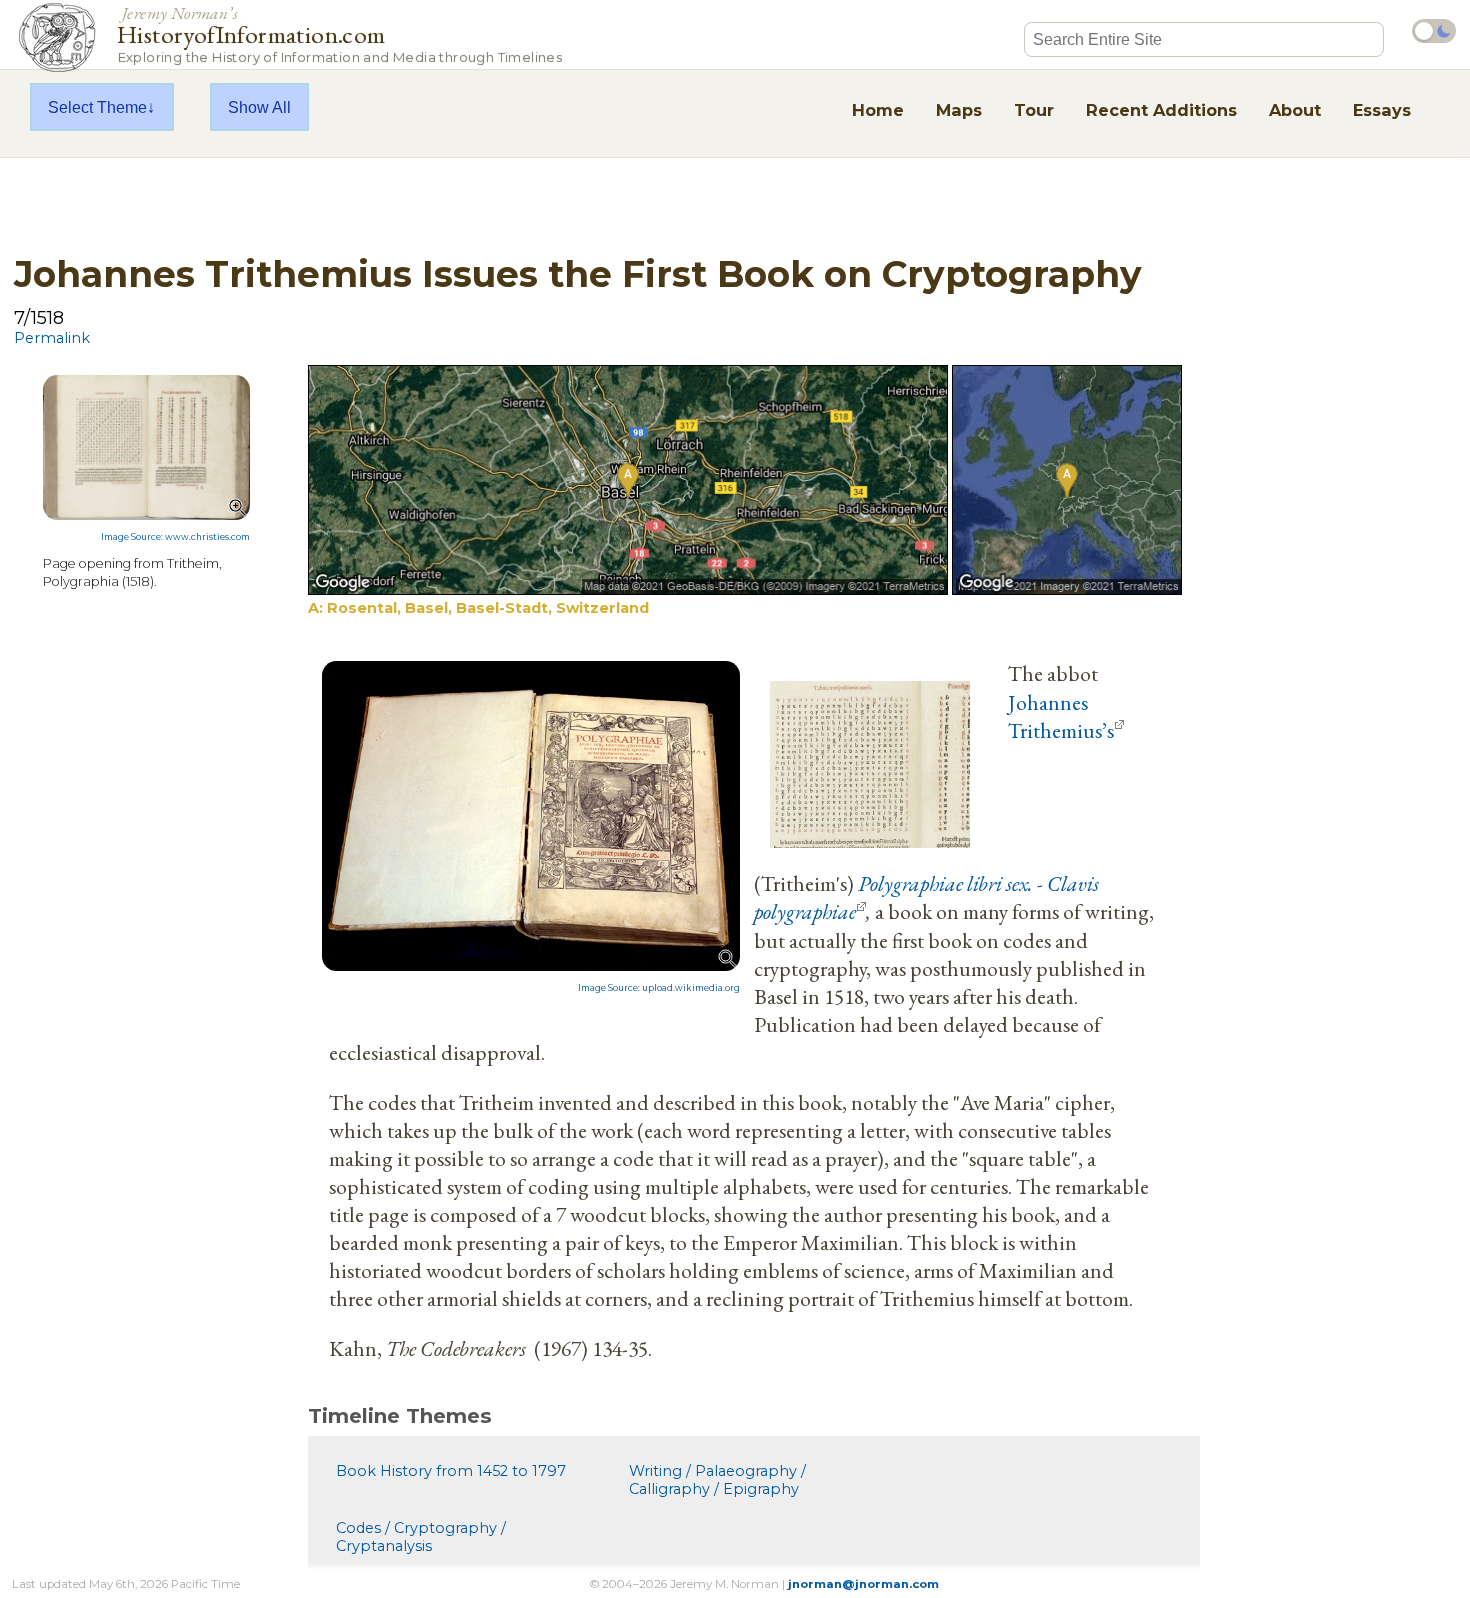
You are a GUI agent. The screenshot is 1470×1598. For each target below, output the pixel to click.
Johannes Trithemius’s (1061, 716)
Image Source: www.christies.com (175, 537)
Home (878, 110)
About (1295, 110)
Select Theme (97, 107)
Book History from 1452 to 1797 (451, 1471)
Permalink (52, 338)
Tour (1034, 110)
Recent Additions (1161, 110)
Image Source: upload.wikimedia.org (659, 988)
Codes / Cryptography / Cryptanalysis (421, 1537)
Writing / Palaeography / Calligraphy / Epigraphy (717, 1480)
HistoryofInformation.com (339, 33)
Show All (259, 107)
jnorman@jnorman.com (863, 1584)
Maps (959, 110)
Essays (1382, 110)
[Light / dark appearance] (1434, 31)
